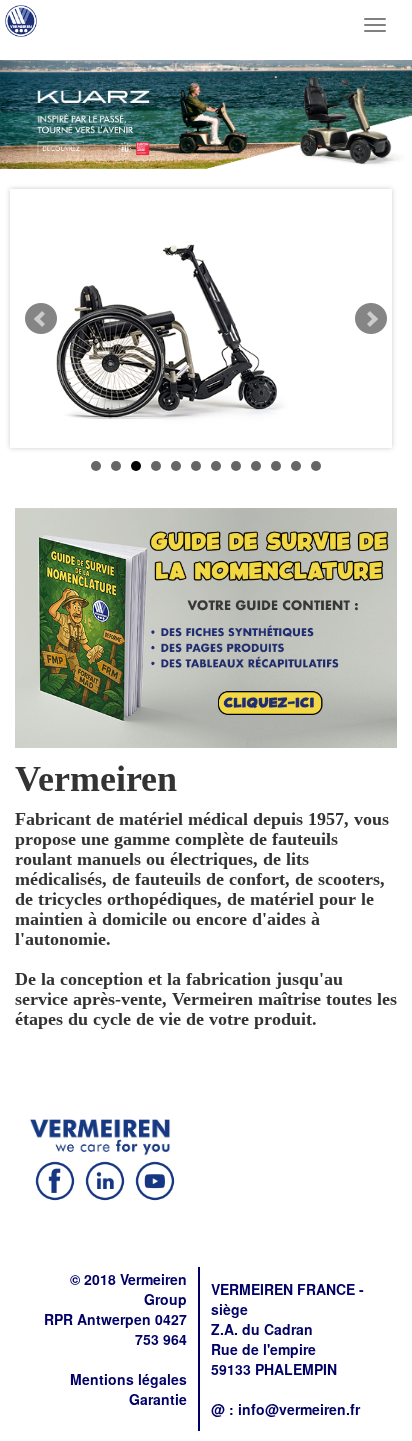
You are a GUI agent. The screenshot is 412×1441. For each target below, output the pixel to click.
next (371, 319)
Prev (41, 319)
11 (296, 466)
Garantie (158, 1399)
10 (276, 466)
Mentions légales (128, 1379)
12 (316, 466)
